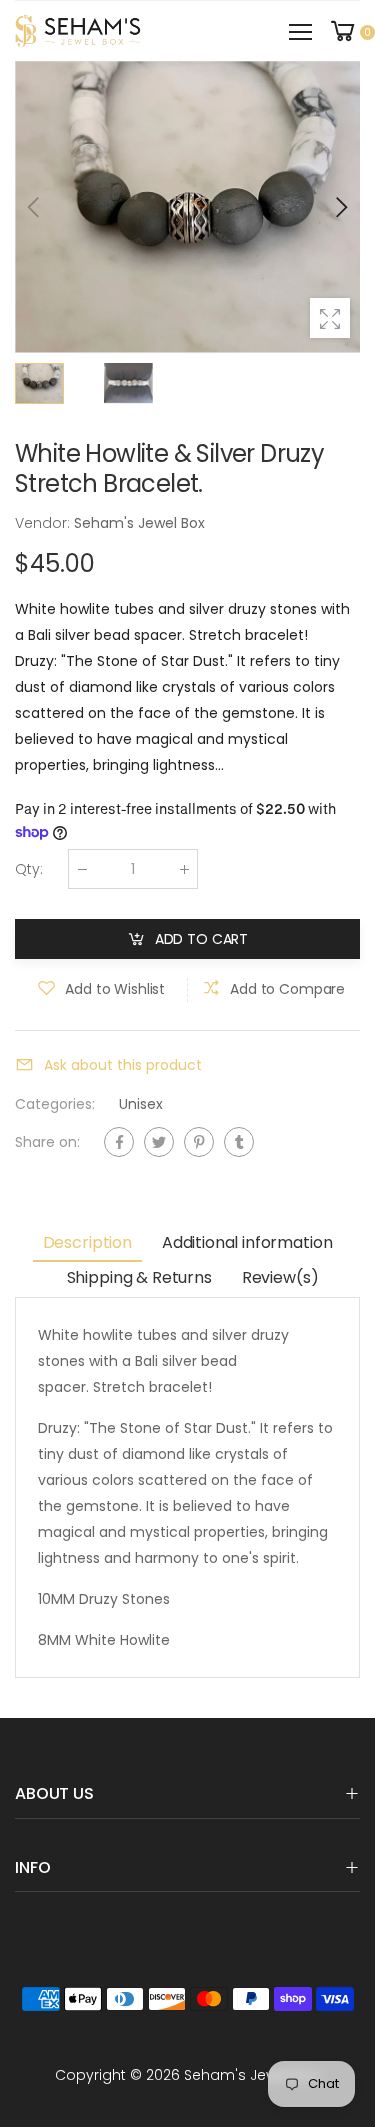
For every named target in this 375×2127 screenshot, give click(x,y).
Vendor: (44, 523)
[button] (340, 207)
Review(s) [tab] (280, 1277)
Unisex (141, 1104)
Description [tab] (87, 1242)
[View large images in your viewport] (330, 318)
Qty (29, 869)
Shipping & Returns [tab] (139, 1277)
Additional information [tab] (247, 1242)
